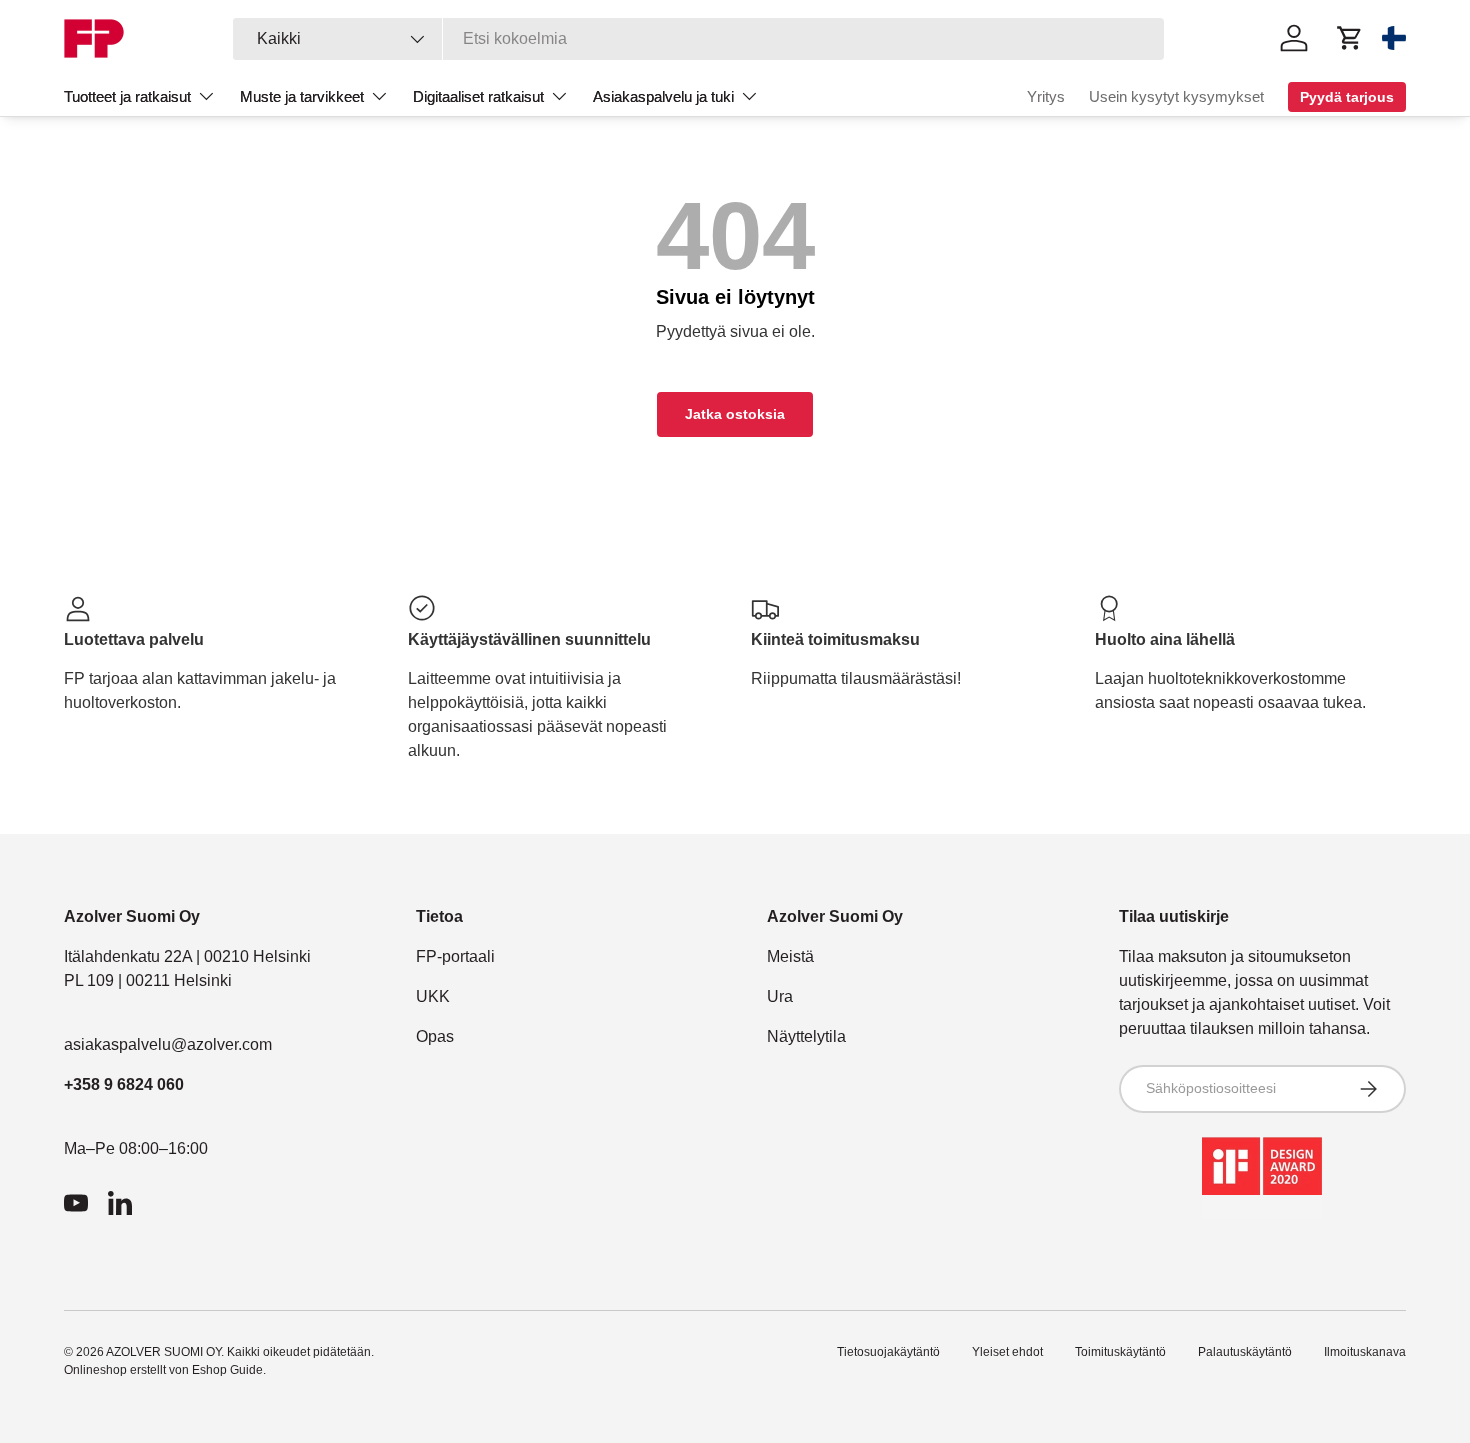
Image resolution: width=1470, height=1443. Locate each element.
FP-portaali (455, 956)
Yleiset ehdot (1007, 1352)
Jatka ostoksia (735, 414)
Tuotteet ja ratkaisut (127, 96)
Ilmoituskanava (1365, 1352)
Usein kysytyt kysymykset (1176, 96)
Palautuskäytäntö (1245, 1352)
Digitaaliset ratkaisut (478, 96)
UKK (433, 996)
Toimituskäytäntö (1120, 1352)
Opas (435, 1036)
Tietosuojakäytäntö (888, 1352)
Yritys (1046, 96)
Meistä (790, 956)
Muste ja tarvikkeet (302, 96)
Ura (780, 996)
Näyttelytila (806, 1036)
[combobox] (698, 39)
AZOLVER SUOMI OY (163, 1352)
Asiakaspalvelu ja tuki (663, 96)
